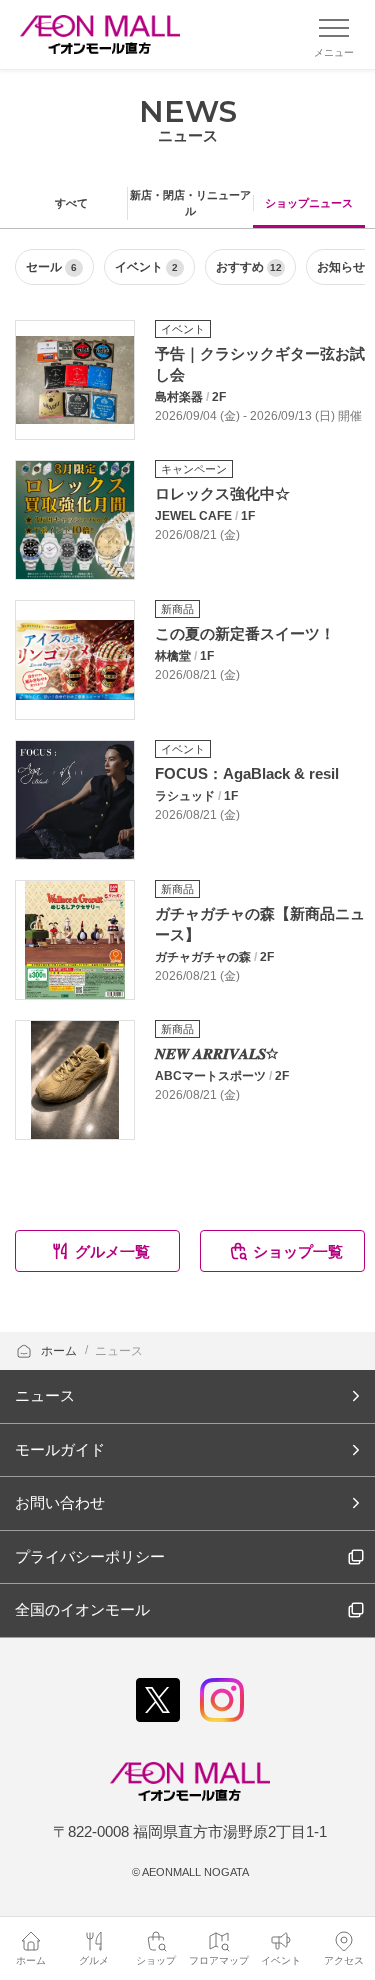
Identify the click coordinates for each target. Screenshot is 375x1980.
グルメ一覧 (112, 1251)
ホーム (60, 1351)
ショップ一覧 (298, 1251)
